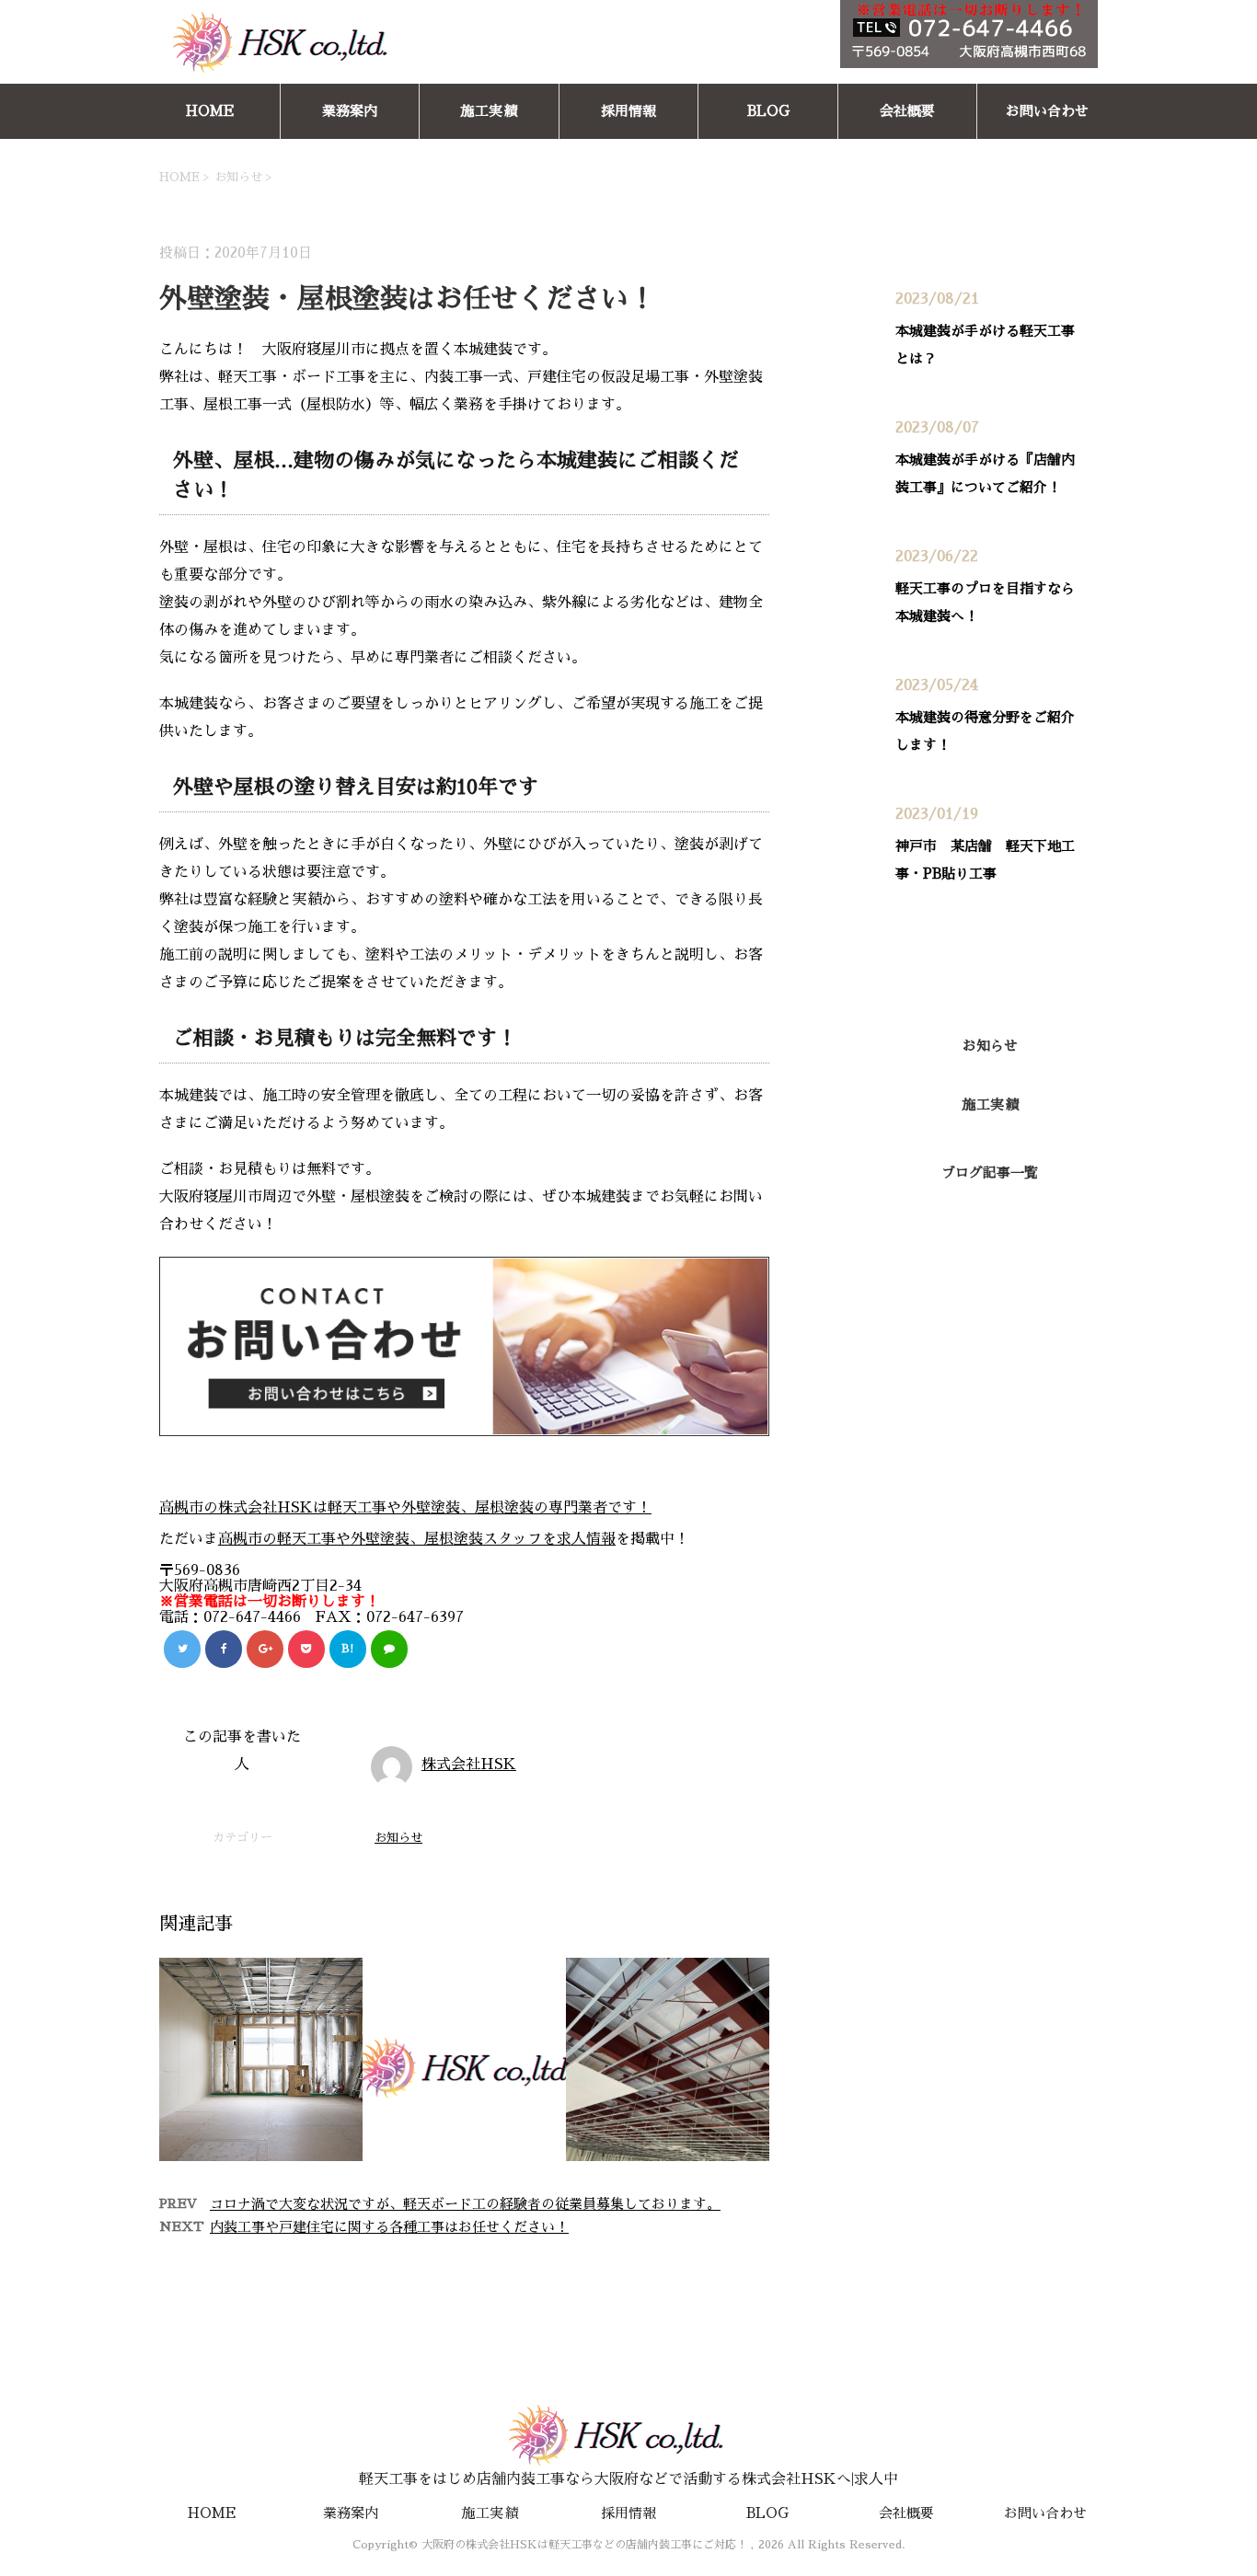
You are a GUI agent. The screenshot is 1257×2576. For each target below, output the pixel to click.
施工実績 (489, 111)
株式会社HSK (469, 1765)
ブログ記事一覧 (990, 1173)
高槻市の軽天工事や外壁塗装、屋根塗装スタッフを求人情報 (417, 1539)
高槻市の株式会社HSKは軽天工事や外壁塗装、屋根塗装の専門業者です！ (405, 1508)
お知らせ (398, 1838)
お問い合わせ (1047, 111)
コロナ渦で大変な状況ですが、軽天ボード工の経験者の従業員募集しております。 (465, 2204)
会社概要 (907, 111)
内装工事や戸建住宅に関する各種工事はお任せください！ (389, 2227)
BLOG (768, 111)
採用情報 (628, 111)
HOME (210, 111)
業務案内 (350, 111)
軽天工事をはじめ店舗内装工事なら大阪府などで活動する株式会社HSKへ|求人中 (628, 2479)
